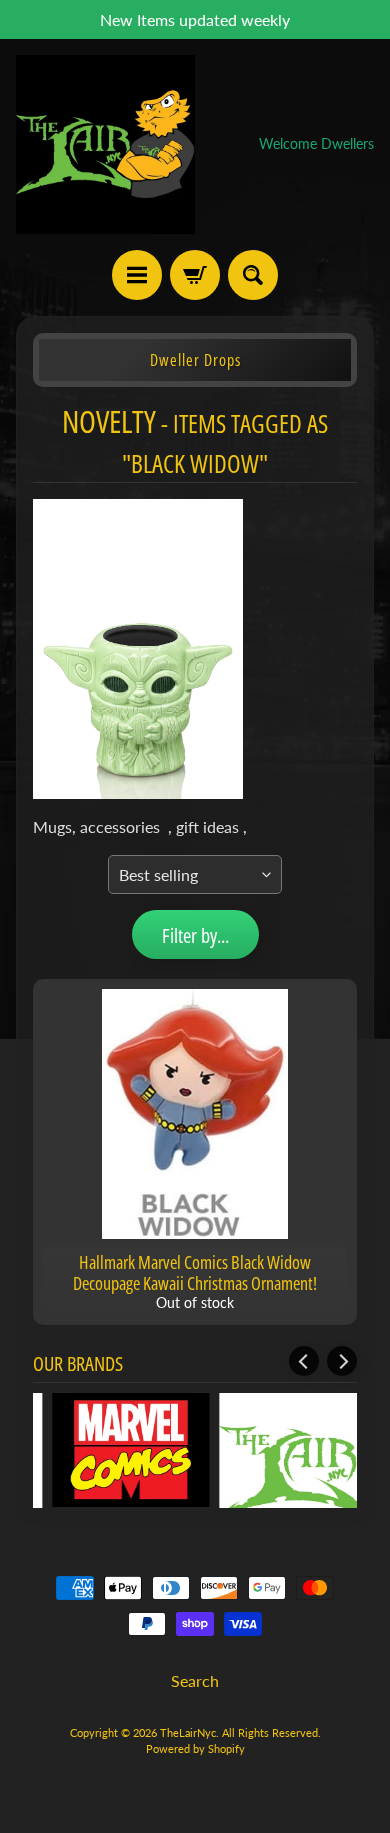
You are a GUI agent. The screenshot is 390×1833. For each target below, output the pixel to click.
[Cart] (195, 275)
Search (195, 1680)
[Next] (342, 1361)
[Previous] (304, 1361)
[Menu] (137, 275)
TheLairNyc (188, 1732)
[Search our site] (253, 275)
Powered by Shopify (195, 1748)
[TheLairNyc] (105, 144)
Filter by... (195, 935)
